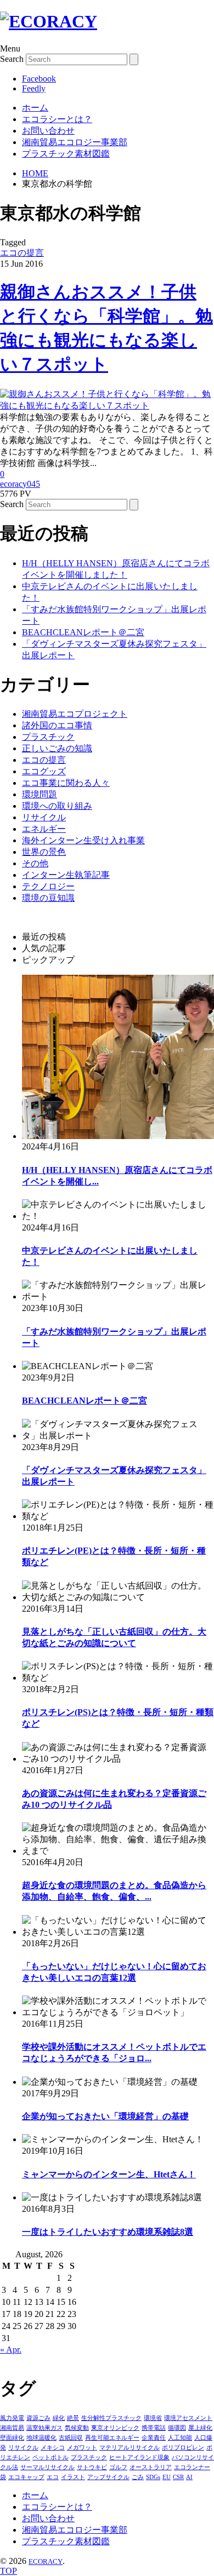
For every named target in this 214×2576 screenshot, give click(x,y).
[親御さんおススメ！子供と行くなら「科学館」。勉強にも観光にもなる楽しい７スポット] (107, 406)
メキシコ (53, 2447)
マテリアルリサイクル (129, 2447)
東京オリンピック (115, 2428)
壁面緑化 (12, 2437)
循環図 (177, 2428)
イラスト (73, 2477)
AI (189, 2477)
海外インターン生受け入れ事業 (83, 840)
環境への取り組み (57, 806)
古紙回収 (71, 2437)
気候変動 (77, 2428)
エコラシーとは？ (57, 119)
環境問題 (40, 794)
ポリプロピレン (183, 2447)
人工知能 (180, 2437)
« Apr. (11, 2350)
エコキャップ (26, 2477)
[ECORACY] (49, 21)
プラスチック (48, 737)
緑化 (59, 2418)
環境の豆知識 (48, 898)
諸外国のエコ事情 (57, 725)
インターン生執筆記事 (66, 875)
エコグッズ (44, 771)
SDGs (153, 2477)
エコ (53, 2477)
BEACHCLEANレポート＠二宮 (83, 632)
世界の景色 (44, 852)
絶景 (73, 2418)
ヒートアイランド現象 (139, 2457)
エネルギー (44, 829)
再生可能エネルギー (112, 2437)
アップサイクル (108, 2477)
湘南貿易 (12, 2428)
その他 (35, 863)
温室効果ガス (44, 2428)
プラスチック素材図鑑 (66, 154)
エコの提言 (22, 253)
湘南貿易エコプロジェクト (75, 714)
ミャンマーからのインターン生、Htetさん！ (109, 2174)
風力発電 (12, 2418)
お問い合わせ (48, 131)
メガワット (82, 2447)
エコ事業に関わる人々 (66, 783)
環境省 (153, 2418)
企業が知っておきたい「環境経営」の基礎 (105, 2116)
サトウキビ (92, 2467)
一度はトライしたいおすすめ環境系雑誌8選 (108, 2232)
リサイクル (44, 817)
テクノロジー (48, 886)
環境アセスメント (188, 2418)
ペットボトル (50, 2457)
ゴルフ (118, 2467)
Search (12, 59)
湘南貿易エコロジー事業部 (75, 142)
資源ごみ (38, 2418)
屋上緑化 (200, 2428)
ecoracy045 (20, 484)
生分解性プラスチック (111, 2418)
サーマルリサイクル (47, 2467)
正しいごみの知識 (57, 748)
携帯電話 (154, 2428)
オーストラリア (151, 2467)
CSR (178, 2477)
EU (167, 2477)
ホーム (35, 108)
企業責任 (154, 2437)
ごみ (138, 2477)
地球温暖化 (41, 2437)
